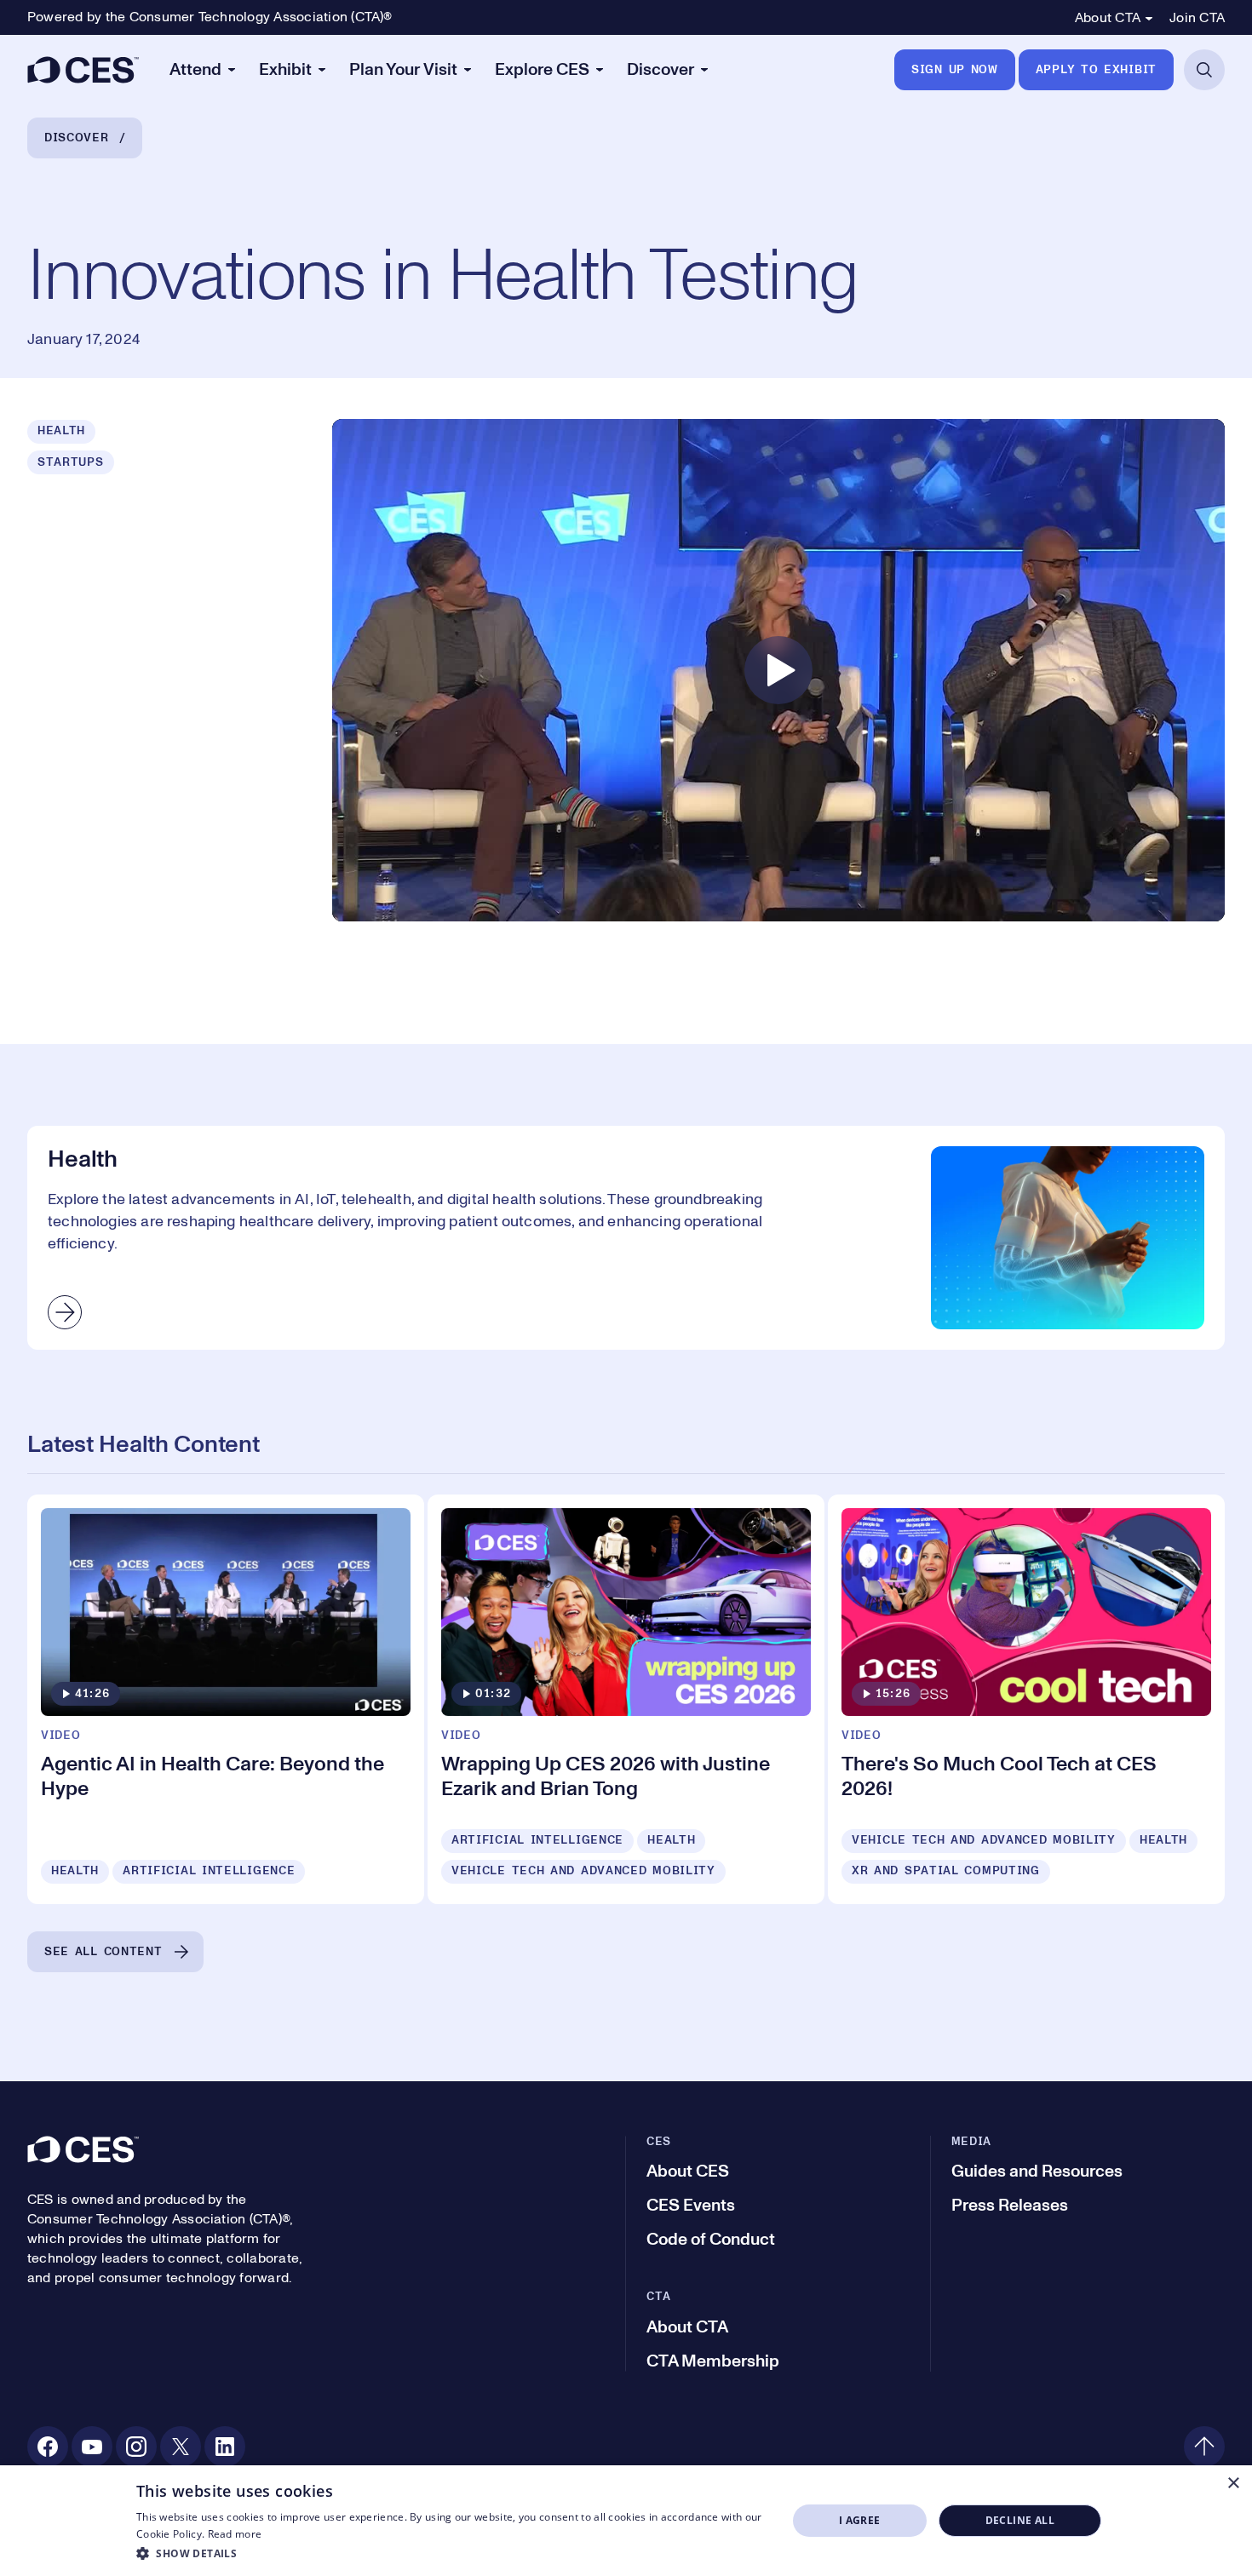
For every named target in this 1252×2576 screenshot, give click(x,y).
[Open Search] (1204, 70)
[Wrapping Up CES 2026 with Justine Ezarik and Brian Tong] (626, 1699)
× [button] (1233, 2484)
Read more (235, 2534)
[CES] (83, 70)
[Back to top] (1204, 2447)
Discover (77, 138)
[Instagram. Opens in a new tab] (136, 2447)
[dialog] (626, 2521)
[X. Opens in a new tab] (181, 2447)
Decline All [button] (1020, 2520)
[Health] (626, 1237)
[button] (452, 2553)
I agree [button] (860, 2520)
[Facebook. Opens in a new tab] (48, 2447)
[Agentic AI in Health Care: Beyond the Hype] (226, 1699)
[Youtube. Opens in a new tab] (92, 2447)
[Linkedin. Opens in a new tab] (225, 2447)
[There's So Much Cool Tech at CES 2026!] (1026, 1699)
